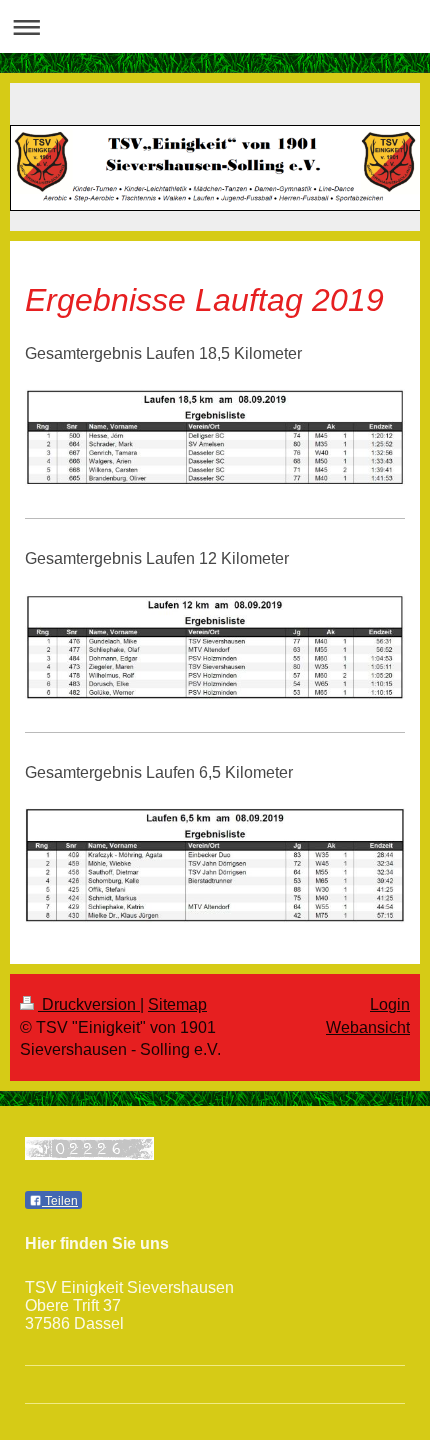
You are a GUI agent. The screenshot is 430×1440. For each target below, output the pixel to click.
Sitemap (177, 1004)
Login (390, 1004)
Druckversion (89, 1004)
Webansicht (368, 1027)
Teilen (60, 1201)
